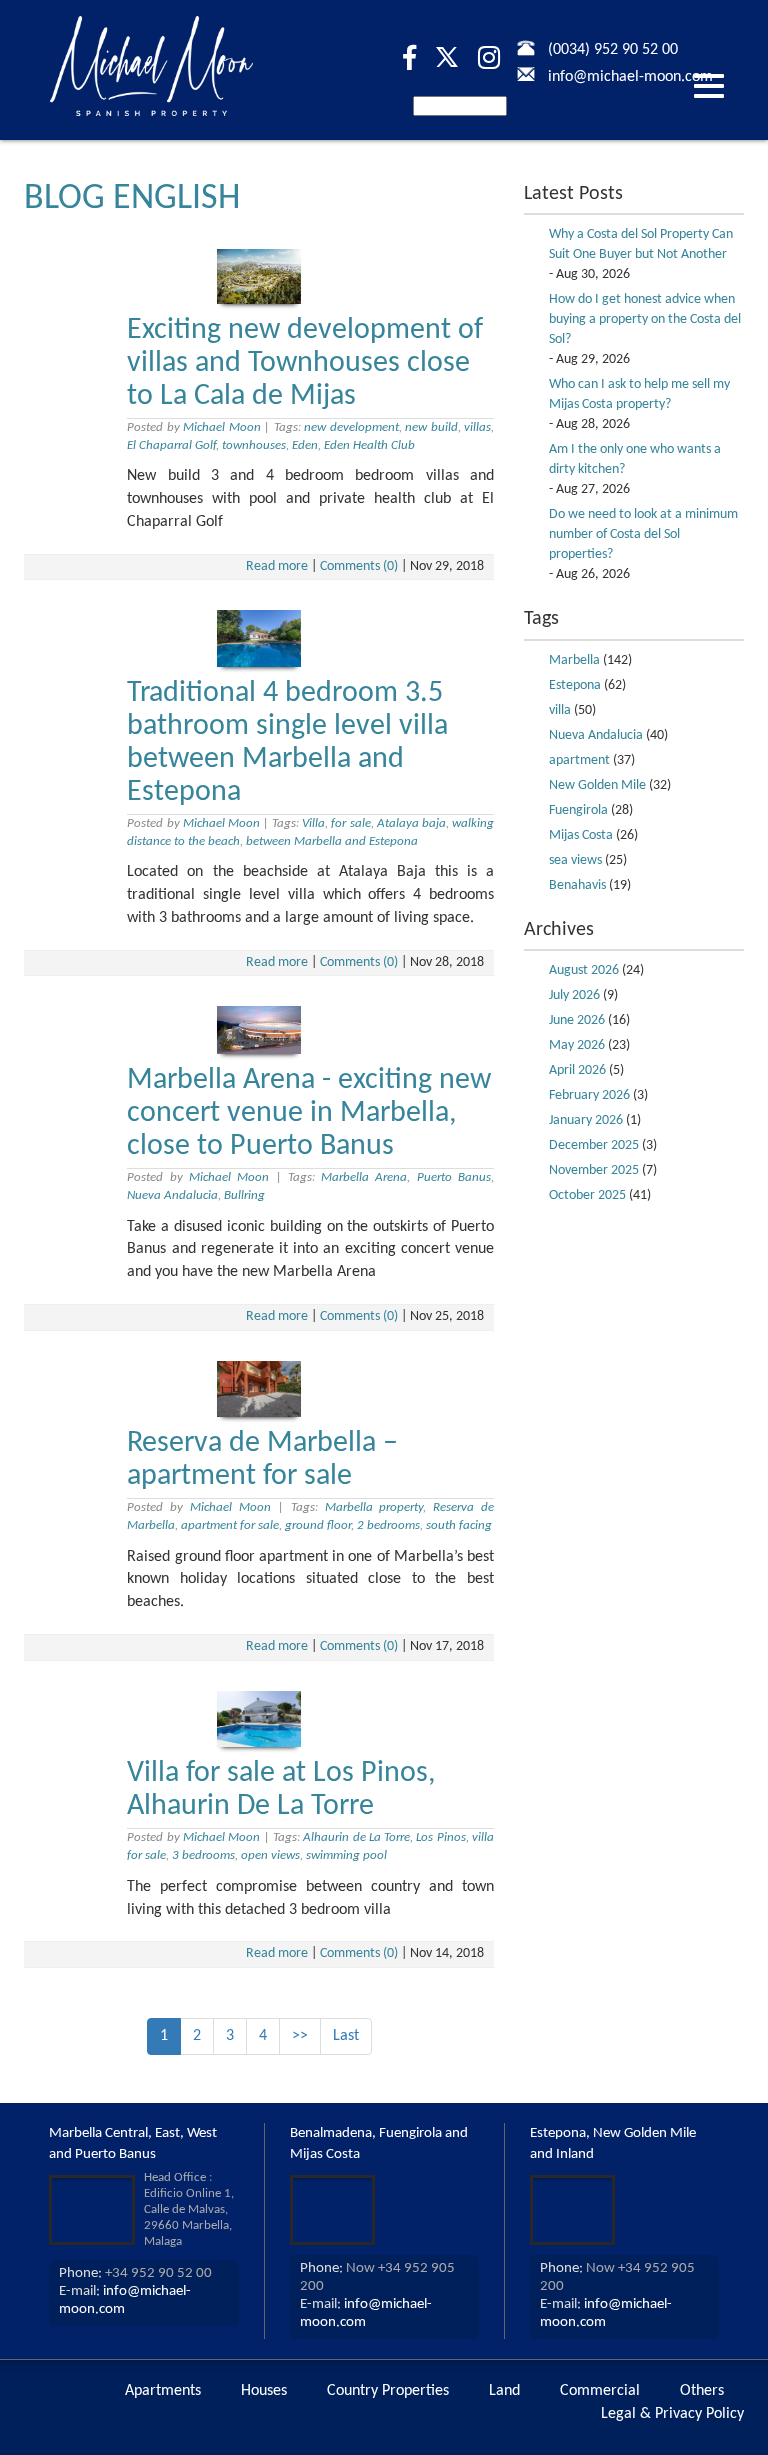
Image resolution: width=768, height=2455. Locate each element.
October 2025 (587, 1195)
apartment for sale (230, 1525)
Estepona (575, 685)
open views (270, 1855)
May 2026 (577, 1045)
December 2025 (594, 1145)
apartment (579, 760)
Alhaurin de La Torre (356, 1837)
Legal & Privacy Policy (672, 2414)
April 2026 (577, 1070)
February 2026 (589, 1095)
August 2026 (584, 970)
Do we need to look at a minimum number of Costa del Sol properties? (643, 534)
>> (300, 2036)
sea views (575, 860)
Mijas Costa (581, 835)
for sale (350, 823)
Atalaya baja (411, 823)
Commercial (600, 2391)
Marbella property (374, 1507)
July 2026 (574, 995)
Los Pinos (440, 1837)
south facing (459, 1525)
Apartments (163, 2391)
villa (560, 710)
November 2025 (594, 1170)
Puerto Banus (454, 1177)
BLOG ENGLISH (132, 199)
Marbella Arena (364, 1177)
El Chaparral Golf (171, 445)
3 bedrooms (203, 1855)
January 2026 (586, 1120)
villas (477, 427)
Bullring (244, 1195)
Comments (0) (359, 566)
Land (504, 2391)
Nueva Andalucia (172, 1195)
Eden (305, 445)
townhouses (254, 445)
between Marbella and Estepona (332, 841)
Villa (313, 823)
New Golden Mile (597, 785)
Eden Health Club (369, 445)
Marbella (574, 660)
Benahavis (577, 885)
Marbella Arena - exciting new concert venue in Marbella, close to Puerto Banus (309, 1113)
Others (702, 2391)
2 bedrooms (388, 1525)
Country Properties (388, 2391)
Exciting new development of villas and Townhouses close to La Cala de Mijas (305, 363)
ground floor (318, 1525)
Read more (277, 566)
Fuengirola (578, 810)
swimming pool (346, 1855)
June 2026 (577, 1020)
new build (431, 427)
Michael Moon (221, 427)
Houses (264, 2391)
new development (351, 427)
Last (346, 2036)
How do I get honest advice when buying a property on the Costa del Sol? (645, 319)
